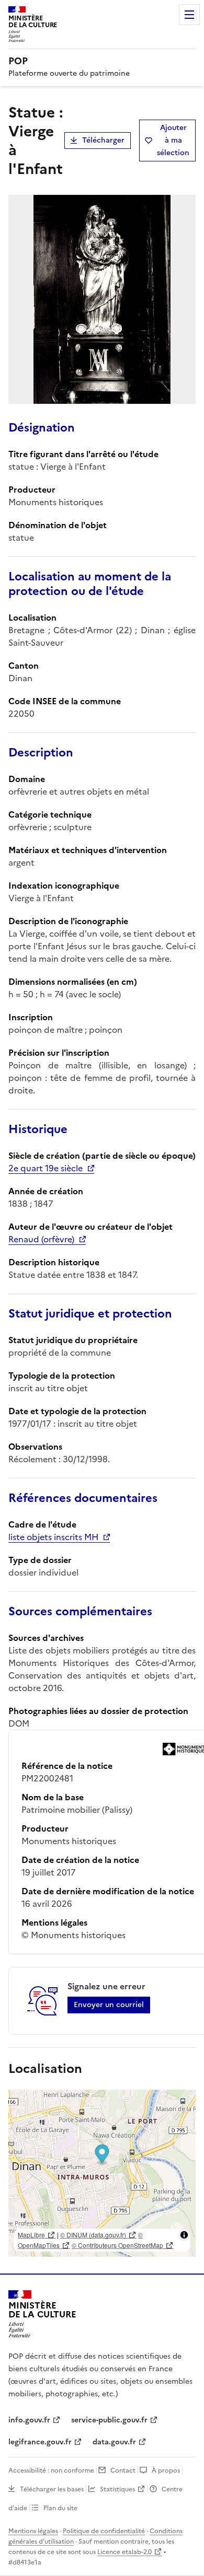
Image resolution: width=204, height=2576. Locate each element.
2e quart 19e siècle (46, 1168)
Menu (189, 15)
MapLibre (31, 2235)
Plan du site (60, 2508)
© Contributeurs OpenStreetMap (117, 2245)
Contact (123, 2470)
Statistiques (117, 2489)
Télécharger (103, 140)
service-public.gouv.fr (109, 2420)
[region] (102, 2173)
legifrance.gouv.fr (40, 2442)
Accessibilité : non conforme (51, 2470)
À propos (166, 2470)
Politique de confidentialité (104, 2531)
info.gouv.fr (29, 2420)
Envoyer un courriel (109, 2005)
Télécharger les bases (52, 2489)
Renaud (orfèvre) (41, 1239)
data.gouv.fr (114, 2442)
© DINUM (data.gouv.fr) (93, 2235)
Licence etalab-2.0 (124, 2552)
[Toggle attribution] (184, 2235)
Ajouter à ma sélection (173, 140)
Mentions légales (33, 2531)
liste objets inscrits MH (53, 1537)
